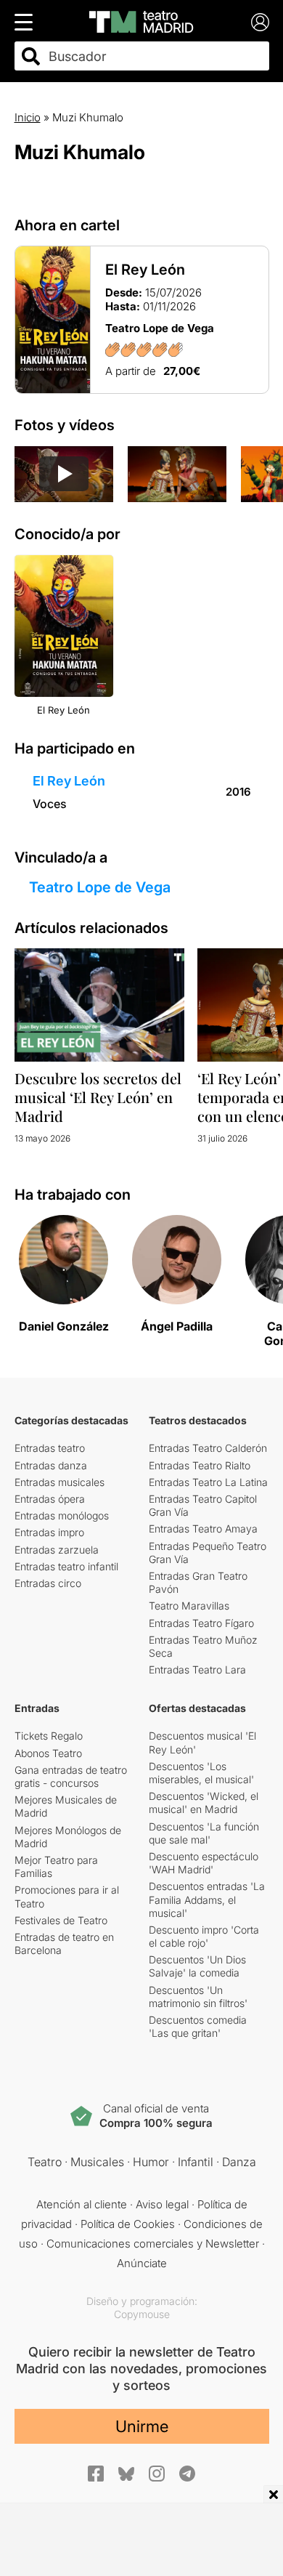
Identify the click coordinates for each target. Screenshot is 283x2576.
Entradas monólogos (62, 1515)
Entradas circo (48, 1583)
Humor (151, 2162)
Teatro (45, 2162)
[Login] (260, 22)
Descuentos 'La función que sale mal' (204, 1833)
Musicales (97, 2162)
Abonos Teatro (48, 1753)
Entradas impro (49, 1532)
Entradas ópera (50, 1499)
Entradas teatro (50, 1448)
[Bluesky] (126, 2474)
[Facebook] (96, 2474)
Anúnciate (142, 2263)
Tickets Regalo (49, 1736)
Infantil (196, 2162)
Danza (239, 2162)
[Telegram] (187, 2474)
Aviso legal (162, 2204)
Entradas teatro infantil (66, 1566)
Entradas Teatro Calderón (208, 1448)
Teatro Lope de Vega (100, 887)
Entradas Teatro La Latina (208, 1482)
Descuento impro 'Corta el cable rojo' (204, 1936)
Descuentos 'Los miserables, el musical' (201, 1773)
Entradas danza (51, 1465)
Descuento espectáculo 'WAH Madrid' (204, 1863)
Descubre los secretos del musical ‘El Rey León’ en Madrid (98, 1097)
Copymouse (142, 2314)
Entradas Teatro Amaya (203, 1529)
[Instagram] (157, 2474)
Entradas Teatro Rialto (200, 1465)
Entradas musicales (60, 1482)
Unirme (142, 2426)
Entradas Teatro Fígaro (201, 1623)
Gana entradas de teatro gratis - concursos (71, 1776)
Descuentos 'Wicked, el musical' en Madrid (204, 1802)
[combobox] (155, 56)
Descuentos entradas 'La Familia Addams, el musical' (207, 1899)
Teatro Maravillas (189, 1606)
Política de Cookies (128, 2224)
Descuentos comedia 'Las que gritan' (198, 2026)
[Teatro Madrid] (141, 22)
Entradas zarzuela (57, 1550)
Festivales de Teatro (61, 1920)
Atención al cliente (82, 2204)
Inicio (28, 117)
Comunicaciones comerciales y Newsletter (153, 2244)
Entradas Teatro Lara (197, 1669)
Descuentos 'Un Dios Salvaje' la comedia (197, 1966)
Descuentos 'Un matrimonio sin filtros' (198, 1996)
